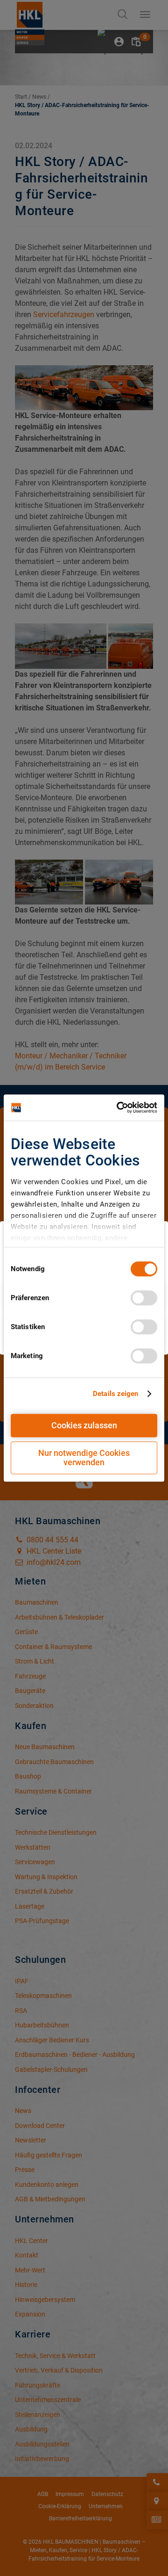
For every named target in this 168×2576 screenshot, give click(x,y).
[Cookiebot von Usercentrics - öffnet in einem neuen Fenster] (119, 1107)
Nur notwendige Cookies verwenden (84, 1458)
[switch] (144, 1298)
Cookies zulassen (84, 1425)
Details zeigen (115, 1394)
